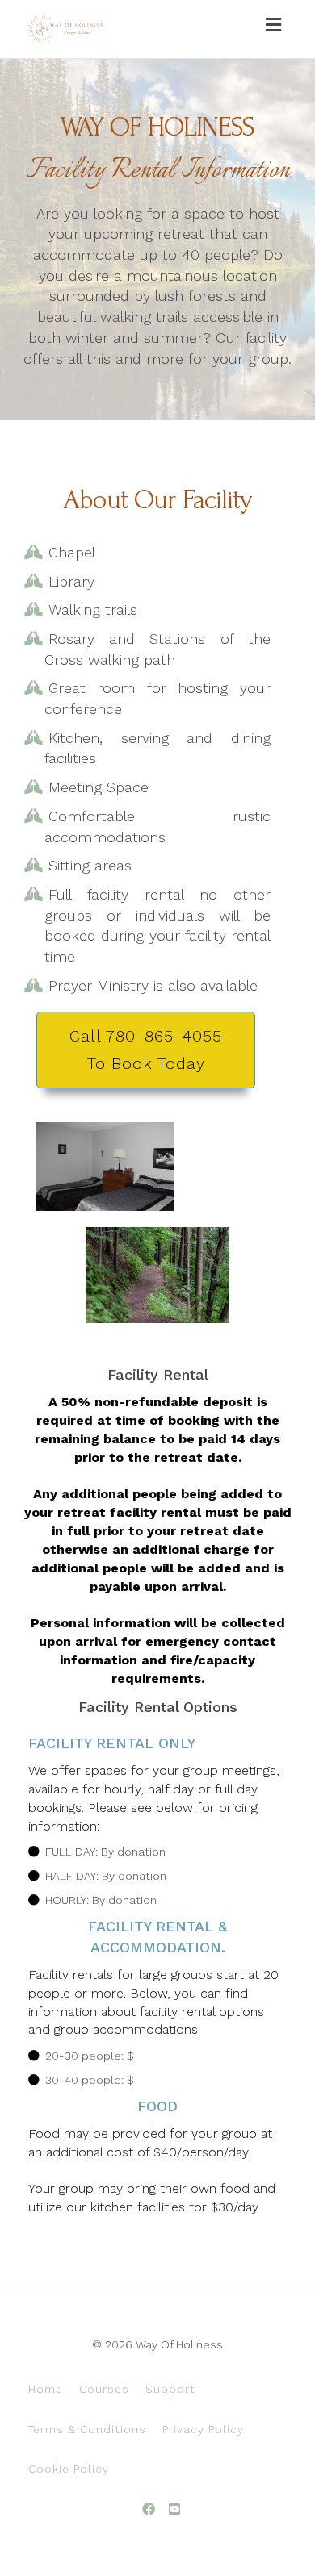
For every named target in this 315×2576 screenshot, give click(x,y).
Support (170, 2389)
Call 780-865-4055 (146, 1050)
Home (46, 2389)
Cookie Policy (69, 2469)
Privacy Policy (203, 2429)
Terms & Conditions (87, 2429)
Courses (104, 2389)
